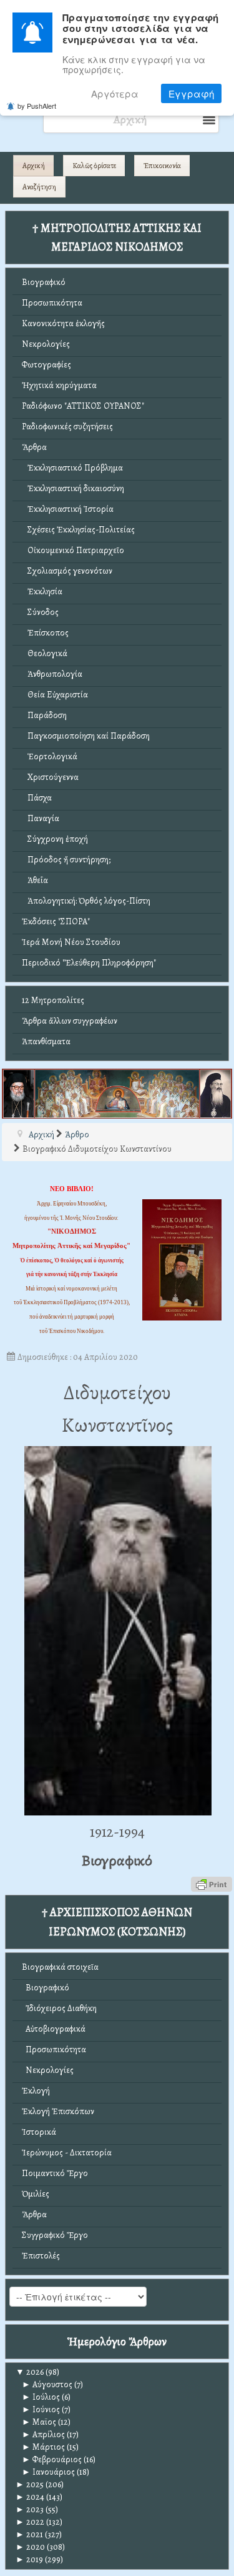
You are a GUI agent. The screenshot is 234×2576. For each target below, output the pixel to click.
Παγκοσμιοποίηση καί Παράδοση (86, 736)
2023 (30, 2509)
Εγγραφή (191, 93)
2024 (30, 2497)
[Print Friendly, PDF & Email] (212, 1884)
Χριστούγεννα (50, 777)
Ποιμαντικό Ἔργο (55, 2173)
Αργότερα (115, 93)
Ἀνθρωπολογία (52, 674)
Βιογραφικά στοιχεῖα (60, 1967)
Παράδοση (44, 715)
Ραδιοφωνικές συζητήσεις (67, 427)
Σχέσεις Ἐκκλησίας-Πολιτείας (78, 530)
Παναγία (41, 818)
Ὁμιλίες (36, 2194)
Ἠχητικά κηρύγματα (59, 385)
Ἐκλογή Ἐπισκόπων (58, 2111)
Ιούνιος (41, 2409)
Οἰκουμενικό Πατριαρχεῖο (73, 550)
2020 (30, 2547)
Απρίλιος (43, 2434)
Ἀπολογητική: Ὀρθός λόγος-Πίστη (86, 901)
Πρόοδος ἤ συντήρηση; (66, 860)
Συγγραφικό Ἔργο (55, 2235)
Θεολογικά (45, 653)
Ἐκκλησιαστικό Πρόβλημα (72, 468)
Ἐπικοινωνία (162, 166)
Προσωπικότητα (52, 303)
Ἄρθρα (34, 447)
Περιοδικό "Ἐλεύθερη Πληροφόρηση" (89, 963)
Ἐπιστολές (41, 2256)
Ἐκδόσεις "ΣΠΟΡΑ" (56, 921)
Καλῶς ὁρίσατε (94, 166)
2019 (29, 2559)
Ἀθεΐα (35, 880)
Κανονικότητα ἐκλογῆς (63, 323)
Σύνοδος (40, 612)
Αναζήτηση (39, 187)
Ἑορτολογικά (50, 756)
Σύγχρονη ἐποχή (55, 839)
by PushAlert (37, 106)
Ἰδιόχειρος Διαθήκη (59, 2008)
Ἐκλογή (36, 2091)
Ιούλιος (41, 2397)
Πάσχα (37, 798)
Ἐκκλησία (42, 592)
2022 (30, 2522)
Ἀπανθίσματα (46, 1041)
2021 (29, 2534)
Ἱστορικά (39, 2132)
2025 (30, 2484)
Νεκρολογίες (46, 344)
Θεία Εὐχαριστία (55, 695)
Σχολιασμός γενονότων (67, 571)
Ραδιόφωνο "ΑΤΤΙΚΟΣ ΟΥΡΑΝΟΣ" (83, 406)
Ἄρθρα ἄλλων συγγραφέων (70, 1021)
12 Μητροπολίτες (53, 1000)
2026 (30, 2372)
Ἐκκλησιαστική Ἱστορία (68, 509)
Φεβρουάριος (52, 2459)
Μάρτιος (43, 2447)
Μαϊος (39, 2422)
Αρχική (34, 166)
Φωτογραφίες (46, 365)
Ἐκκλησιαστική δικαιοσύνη (73, 488)
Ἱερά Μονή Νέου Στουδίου (71, 942)
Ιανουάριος (48, 2472)
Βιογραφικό (44, 282)
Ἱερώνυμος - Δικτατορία (67, 2153)
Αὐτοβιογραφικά (54, 2029)
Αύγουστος (47, 2384)
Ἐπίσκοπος (45, 633)
